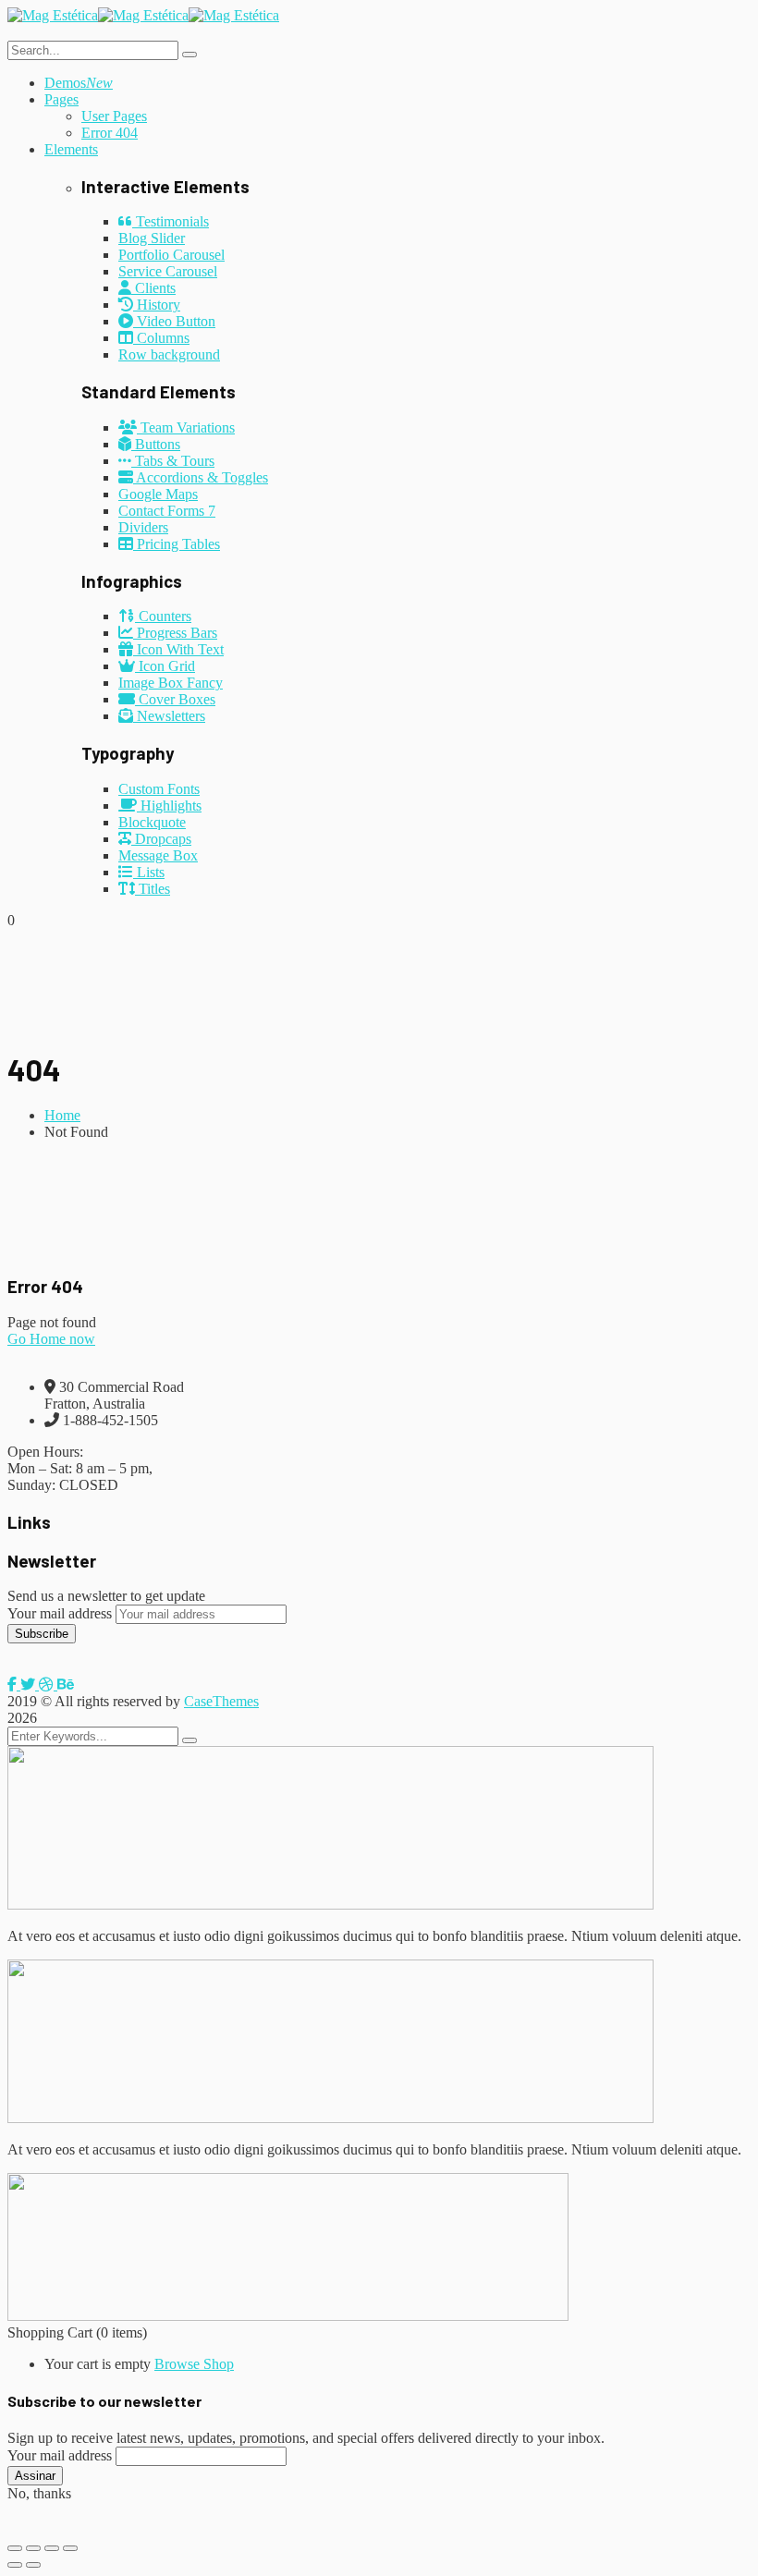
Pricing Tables (177, 544)
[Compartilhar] (52, 2548)
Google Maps (158, 494)
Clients (153, 288)
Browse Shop (194, 2364)
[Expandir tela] (33, 2548)
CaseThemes (221, 1701)
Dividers (143, 527)
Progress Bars (175, 633)
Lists (149, 872)
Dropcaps (161, 839)
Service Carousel (168, 271)
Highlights (169, 806)
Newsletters (169, 716)
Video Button (174, 321)
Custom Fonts (159, 789)
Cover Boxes (175, 699)
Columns (161, 338)
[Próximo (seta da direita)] (33, 2565)
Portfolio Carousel (171, 255)
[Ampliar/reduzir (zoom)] (15, 2548)
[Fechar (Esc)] (70, 2548)
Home (62, 1115)
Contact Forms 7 (167, 511)
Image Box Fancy (171, 683)
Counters (163, 616)
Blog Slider (152, 238)
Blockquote (152, 822)
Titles (153, 889)
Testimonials (171, 221)
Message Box (158, 855)
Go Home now (51, 1339)
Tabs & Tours (173, 461)
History (157, 305)
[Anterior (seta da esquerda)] (15, 2565)
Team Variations (186, 427)
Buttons (156, 444)
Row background (169, 354)
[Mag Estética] (53, 15)
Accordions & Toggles (201, 477)
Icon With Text (178, 649)
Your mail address (60, 1613)
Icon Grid (165, 666)
